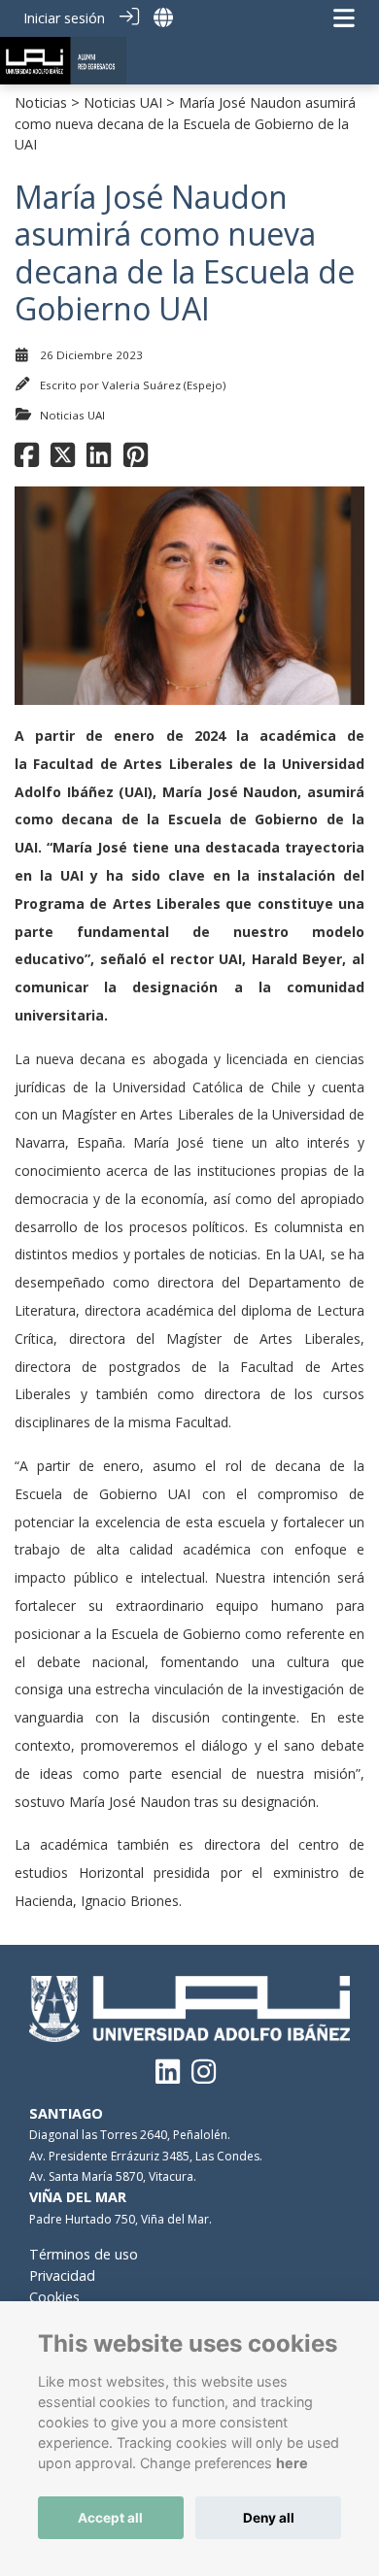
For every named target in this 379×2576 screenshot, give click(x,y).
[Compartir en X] (63, 460)
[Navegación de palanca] (344, 18)
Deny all (269, 2518)
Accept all (110, 2518)
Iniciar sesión (64, 18)
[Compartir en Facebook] (27, 460)
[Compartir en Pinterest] (136, 460)
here (292, 2463)
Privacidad (62, 2275)
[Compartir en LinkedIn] (99, 460)
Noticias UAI (123, 102)
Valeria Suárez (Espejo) (164, 385)
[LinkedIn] (168, 2076)
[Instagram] (204, 2076)
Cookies (54, 2297)
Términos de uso (84, 2254)
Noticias (41, 102)
